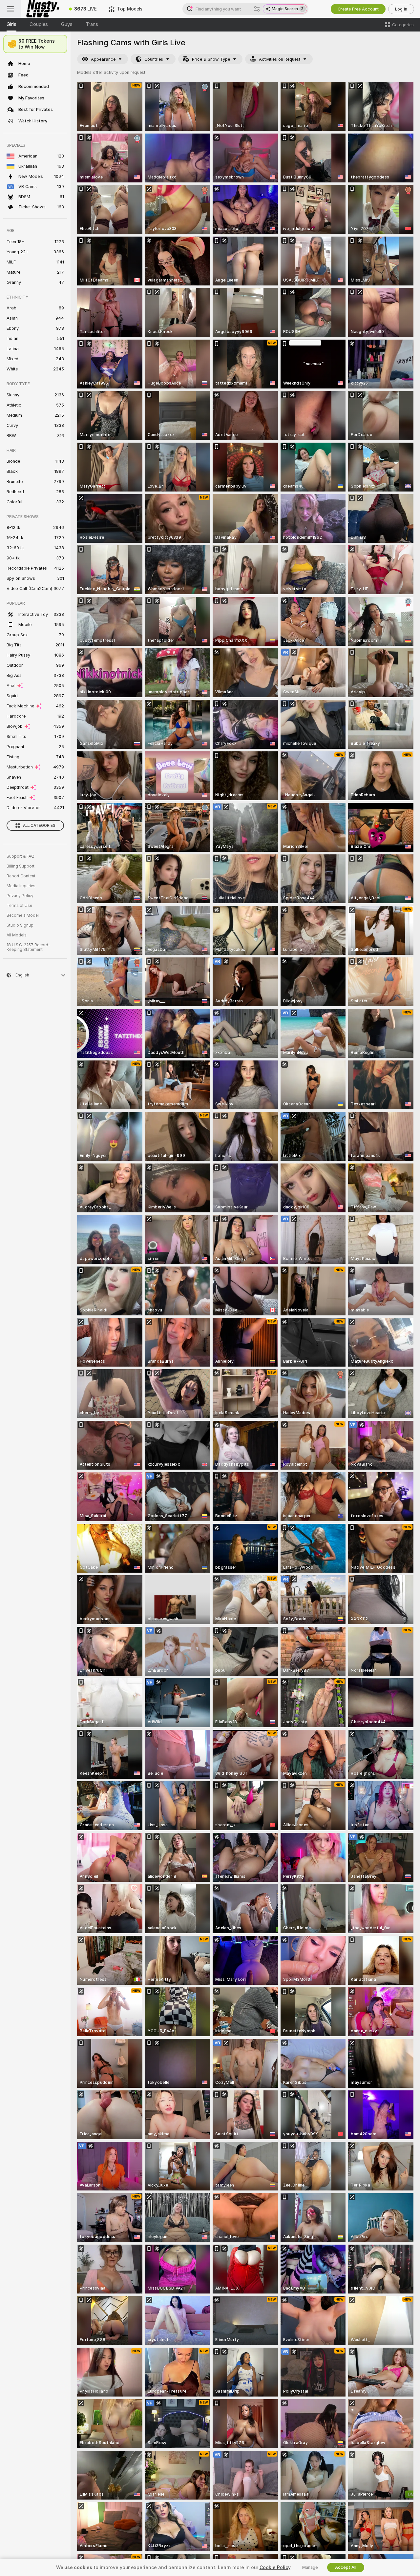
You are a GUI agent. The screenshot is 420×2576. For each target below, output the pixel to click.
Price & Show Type (211, 59)
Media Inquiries (21, 886)
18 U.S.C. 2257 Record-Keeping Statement (28, 947)
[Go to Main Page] (42, 9)
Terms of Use (19, 906)
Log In (401, 9)
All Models (17, 935)
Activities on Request (280, 59)
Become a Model (23, 915)
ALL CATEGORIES (39, 826)
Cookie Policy (275, 2567)
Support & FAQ (21, 856)
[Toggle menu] (10, 9)
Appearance (103, 59)
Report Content (21, 876)
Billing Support (21, 866)
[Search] (257, 9)
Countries (154, 59)
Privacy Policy (20, 896)
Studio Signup (20, 925)
